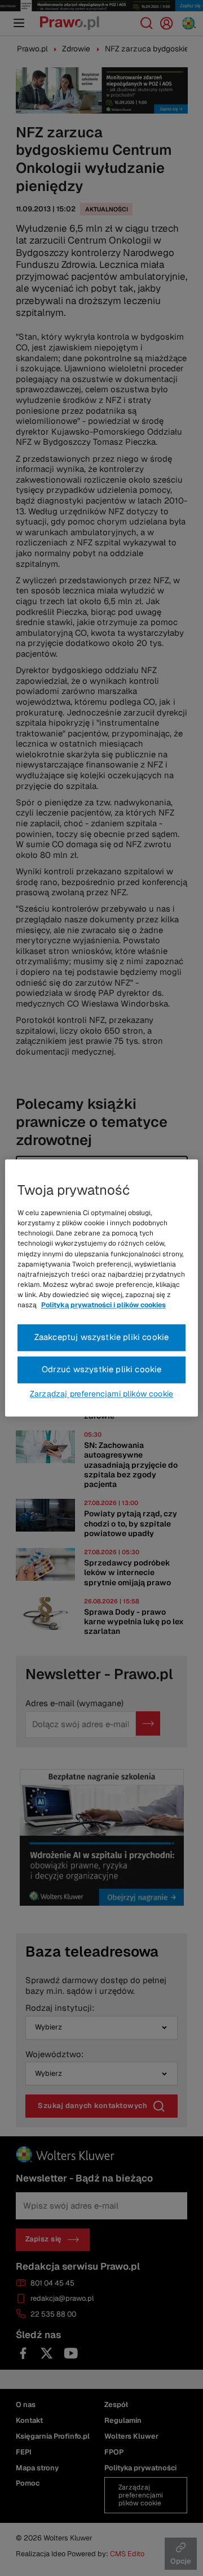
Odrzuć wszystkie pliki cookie (102, 1370)
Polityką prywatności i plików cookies (103, 1306)
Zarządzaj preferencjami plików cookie (101, 1394)
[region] (101, 1288)
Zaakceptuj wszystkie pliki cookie (102, 1337)
